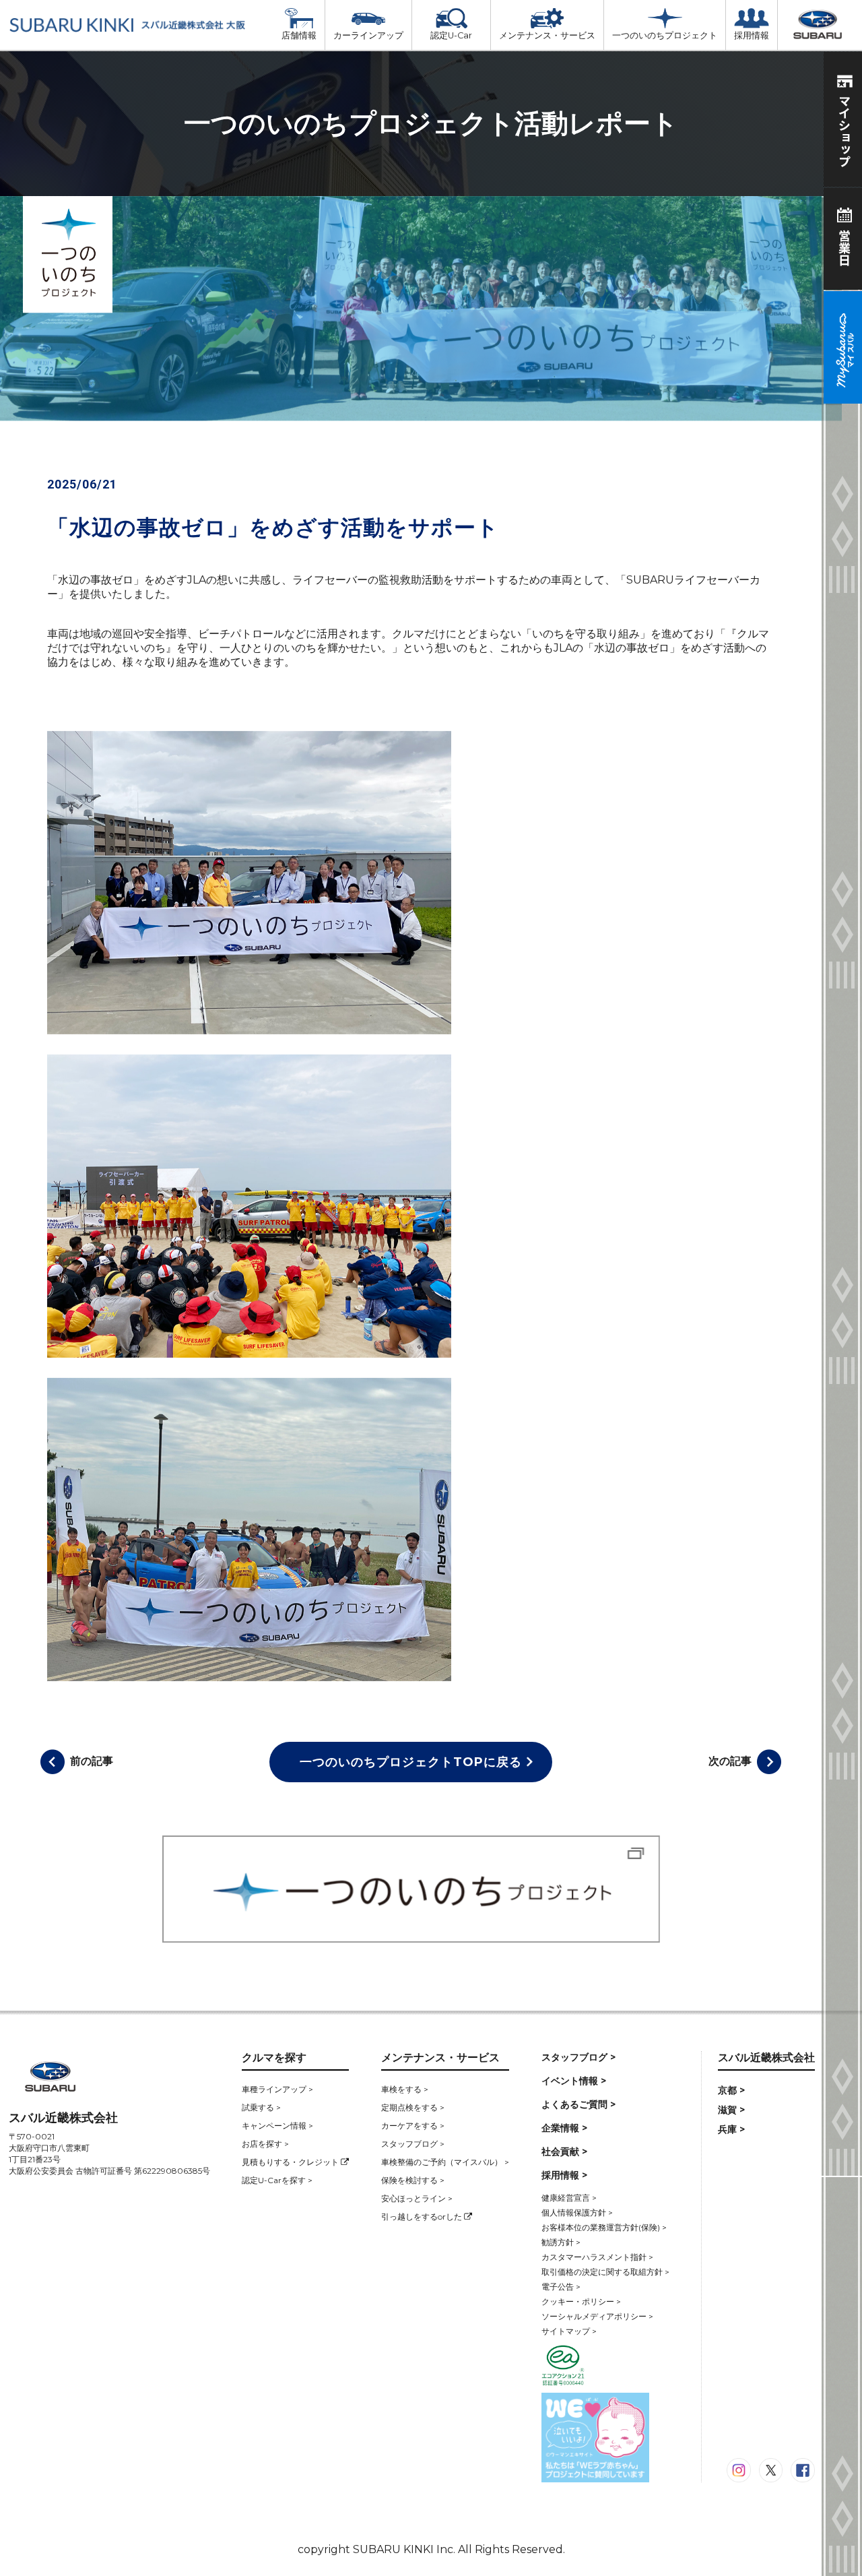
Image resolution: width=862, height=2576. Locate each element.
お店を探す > (265, 2144)
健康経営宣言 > (569, 2198)
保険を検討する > (413, 2180)
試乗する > (261, 2107)
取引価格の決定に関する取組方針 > (605, 2272)
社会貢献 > (564, 2151)
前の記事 (92, 1761)
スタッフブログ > (413, 2144)
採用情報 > (564, 2175)
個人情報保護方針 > (577, 2212)
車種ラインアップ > (277, 2089)
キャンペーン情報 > (277, 2126)
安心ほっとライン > (417, 2198)
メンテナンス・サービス (547, 35)
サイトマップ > (569, 2331)
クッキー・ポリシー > (581, 2301)
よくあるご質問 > (578, 2104)
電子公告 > (561, 2287)
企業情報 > (564, 2128)
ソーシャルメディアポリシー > (597, 2316)
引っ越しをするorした (423, 2217)
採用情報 (752, 35)
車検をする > (405, 2089)
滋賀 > (731, 2110)
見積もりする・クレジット (291, 2162)
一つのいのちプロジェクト (665, 35)
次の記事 (730, 1761)
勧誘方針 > (561, 2242)
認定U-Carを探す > (277, 2180)
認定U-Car (451, 35)
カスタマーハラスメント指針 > (597, 2257)
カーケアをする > (413, 2126)
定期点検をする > (413, 2107)
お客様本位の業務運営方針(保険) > (604, 2227)
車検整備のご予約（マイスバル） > (445, 2162)
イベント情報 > (574, 2081)
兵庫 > (731, 2129)
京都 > (731, 2090)
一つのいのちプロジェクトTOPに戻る (411, 1762)
